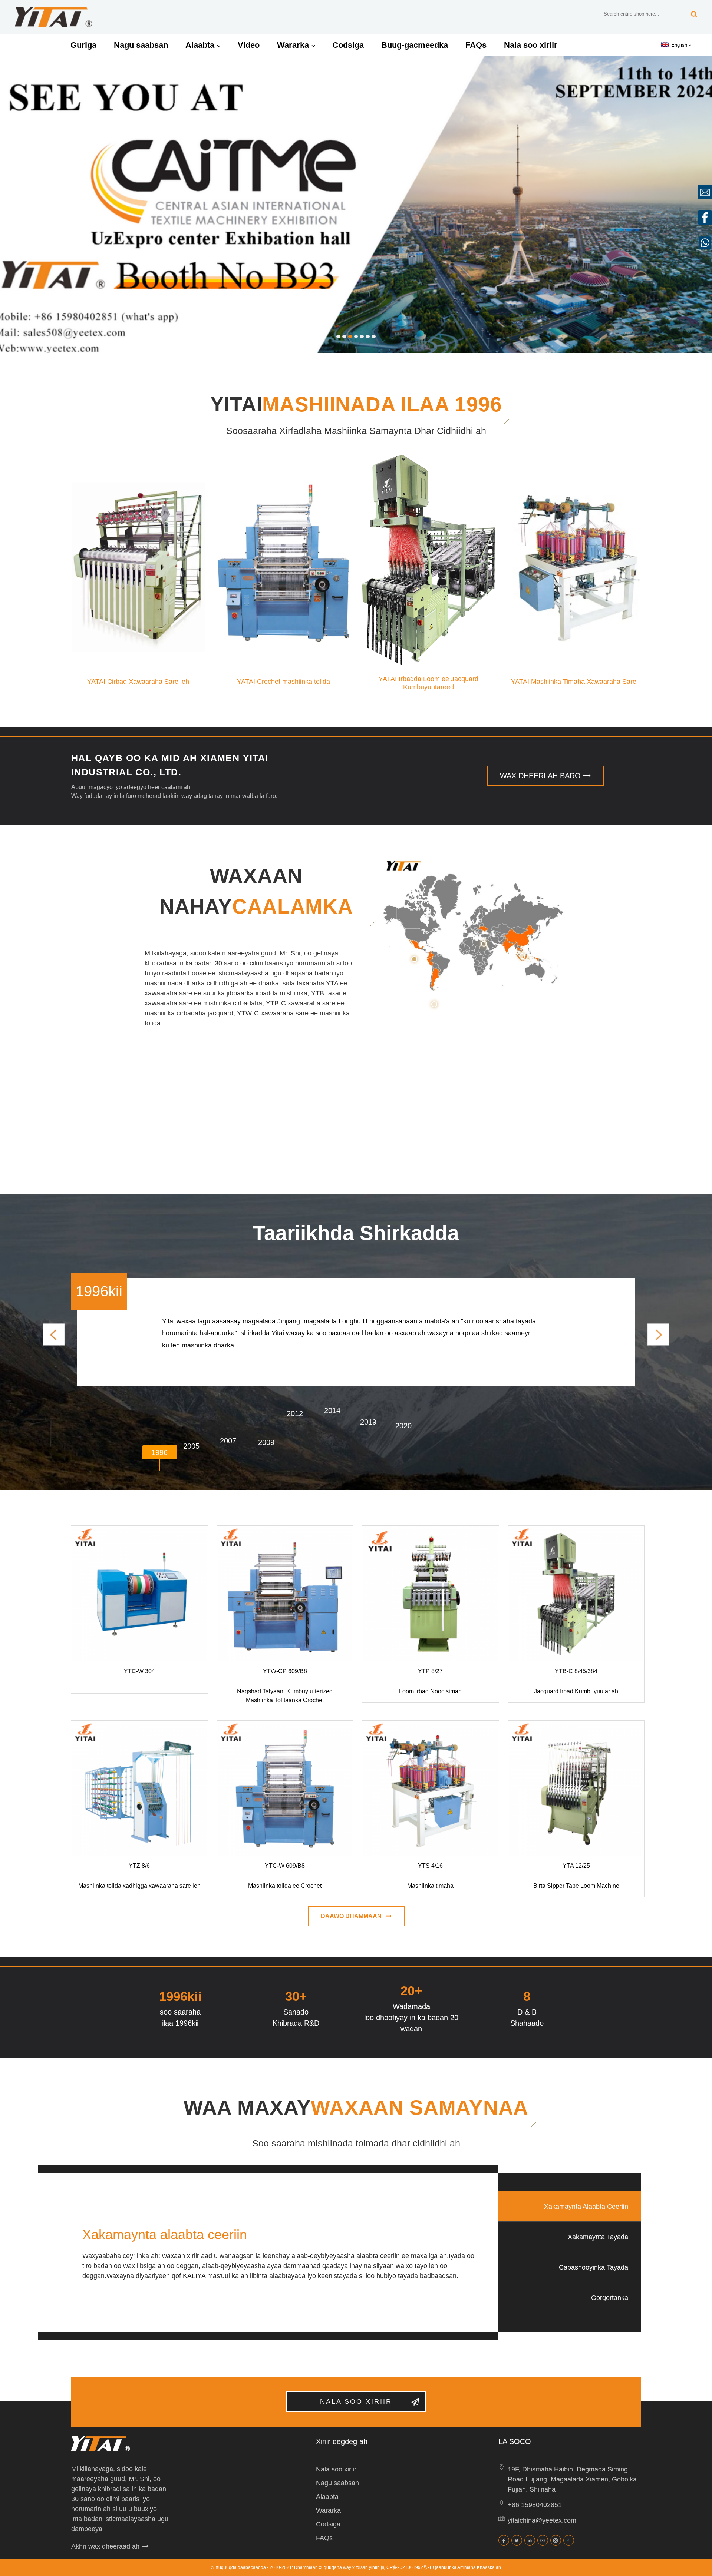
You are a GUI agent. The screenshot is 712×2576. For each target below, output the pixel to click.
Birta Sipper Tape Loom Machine (576, 1886)
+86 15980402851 (535, 2505)
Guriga (83, 45)
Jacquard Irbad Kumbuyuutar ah (576, 1691)
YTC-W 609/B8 (285, 1866)
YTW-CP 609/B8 (285, 1671)
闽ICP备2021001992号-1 (406, 2567)
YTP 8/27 (430, 1671)
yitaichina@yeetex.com (542, 2520)
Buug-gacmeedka (415, 45)
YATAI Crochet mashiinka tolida (284, 682)
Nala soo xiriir (531, 45)
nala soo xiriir (356, 2401)
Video (249, 45)
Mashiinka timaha (430, 1886)
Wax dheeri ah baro (540, 776)
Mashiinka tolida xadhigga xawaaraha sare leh (139, 1886)
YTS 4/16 (430, 1866)
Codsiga (348, 45)
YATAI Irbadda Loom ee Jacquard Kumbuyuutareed (428, 679)
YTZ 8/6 (139, 1866)
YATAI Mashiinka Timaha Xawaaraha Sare (574, 682)
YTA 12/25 (576, 1866)
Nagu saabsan (141, 45)
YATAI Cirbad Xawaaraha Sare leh (138, 682)
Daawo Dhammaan (351, 1916)
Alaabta (200, 45)
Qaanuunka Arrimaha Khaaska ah (467, 2567)
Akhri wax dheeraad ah (105, 2546)
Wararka (293, 45)
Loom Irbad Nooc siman (430, 1691)
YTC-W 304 (139, 1671)
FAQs (476, 45)
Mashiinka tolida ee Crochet (285, 1886)
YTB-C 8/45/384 (576, 1671)
